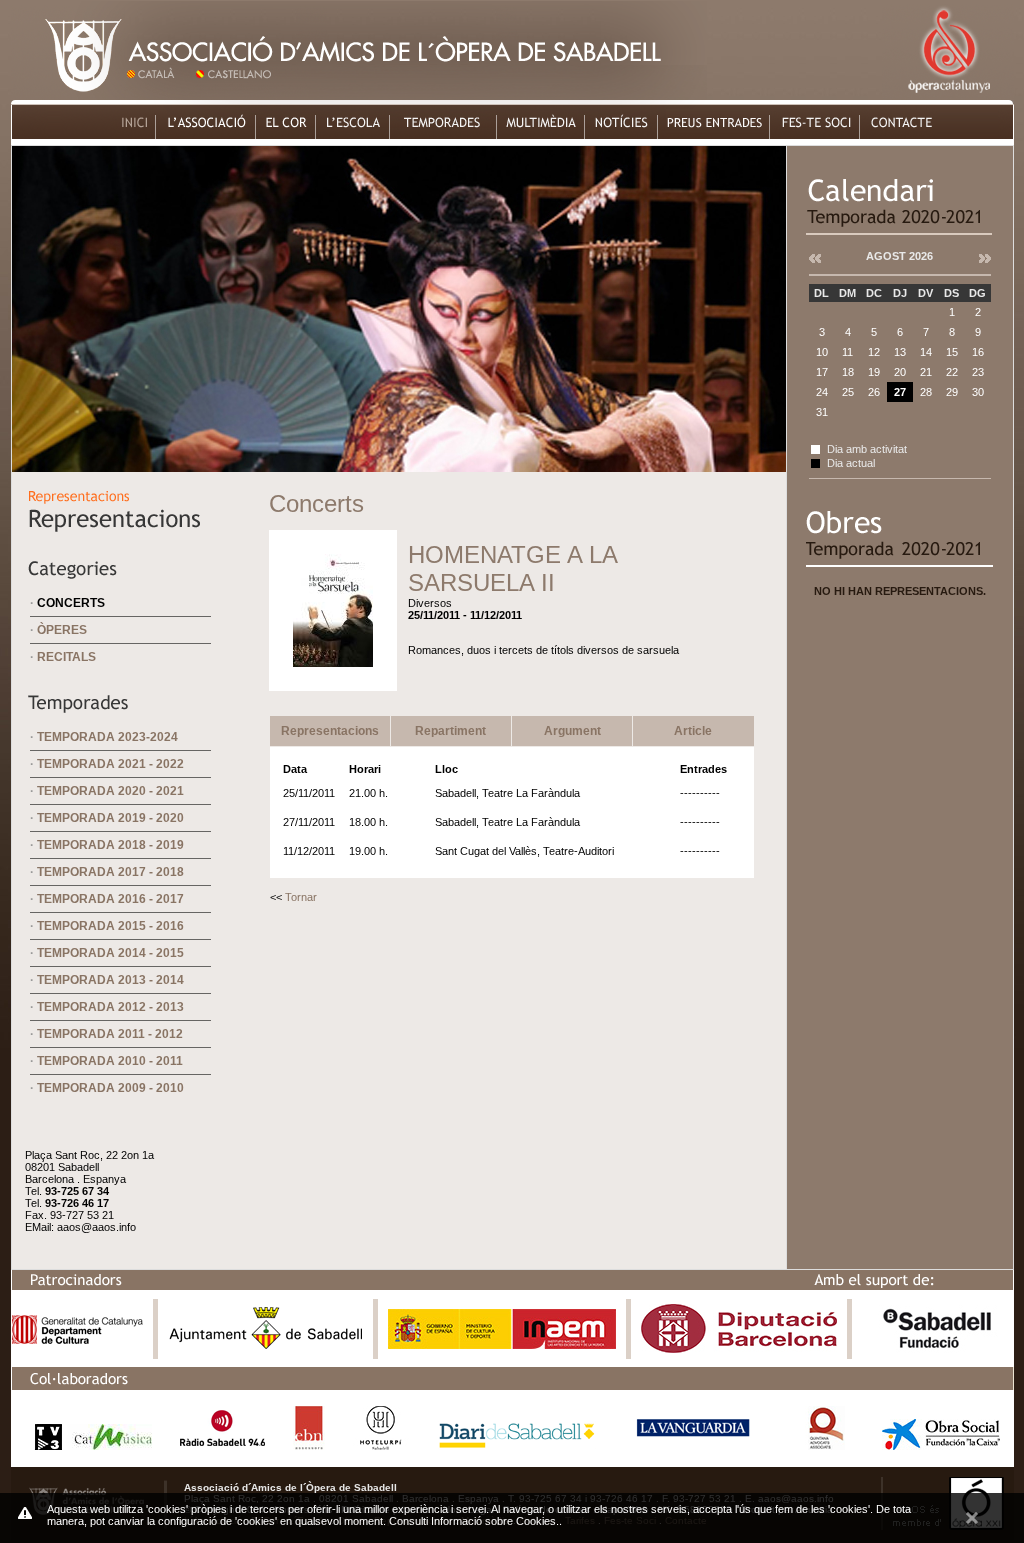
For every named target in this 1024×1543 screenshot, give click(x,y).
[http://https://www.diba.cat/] (739, 1348)
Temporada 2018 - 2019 (110, 845)
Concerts (71, 603)
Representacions (330, 731)
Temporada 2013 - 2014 (110, 980)
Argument (572, 731)
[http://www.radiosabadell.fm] (222, 1444)
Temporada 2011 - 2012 (110, 1034)
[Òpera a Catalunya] (948, 94)
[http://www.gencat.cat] (77, 1339)
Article (693, 731)
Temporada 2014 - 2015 (110, 953)
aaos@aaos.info (96, 1227)
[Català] (158, 94)
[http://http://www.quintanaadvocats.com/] (825, 1444)
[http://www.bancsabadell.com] (937, 1348)
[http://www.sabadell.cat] (266, 1348)
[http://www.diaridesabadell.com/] (517, 1444)
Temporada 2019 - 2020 (110, 818)
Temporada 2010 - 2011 (110, 1061)
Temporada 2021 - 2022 (110, 764)
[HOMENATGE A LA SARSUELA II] (333, 676)
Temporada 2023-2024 (107, 737)
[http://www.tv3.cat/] (88, 1444)
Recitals (66, 657)
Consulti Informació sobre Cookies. (474, 1521)
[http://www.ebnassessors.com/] (309, 1444)
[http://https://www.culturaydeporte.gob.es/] (502, 1344)
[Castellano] (237, 94)
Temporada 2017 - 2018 (110, 872)
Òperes (62, 630)
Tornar (301, 897)
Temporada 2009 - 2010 (110, 1088)
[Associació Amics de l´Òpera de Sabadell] (68, 94)
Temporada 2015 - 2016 (110, 926)
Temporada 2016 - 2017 (110, 899)
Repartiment (450, 731)
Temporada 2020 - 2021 (110, 791)
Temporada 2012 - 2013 (110, 1007)
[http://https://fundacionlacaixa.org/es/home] (941, 1444)
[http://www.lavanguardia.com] (696, 1444)
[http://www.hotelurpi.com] (381, 1444)
